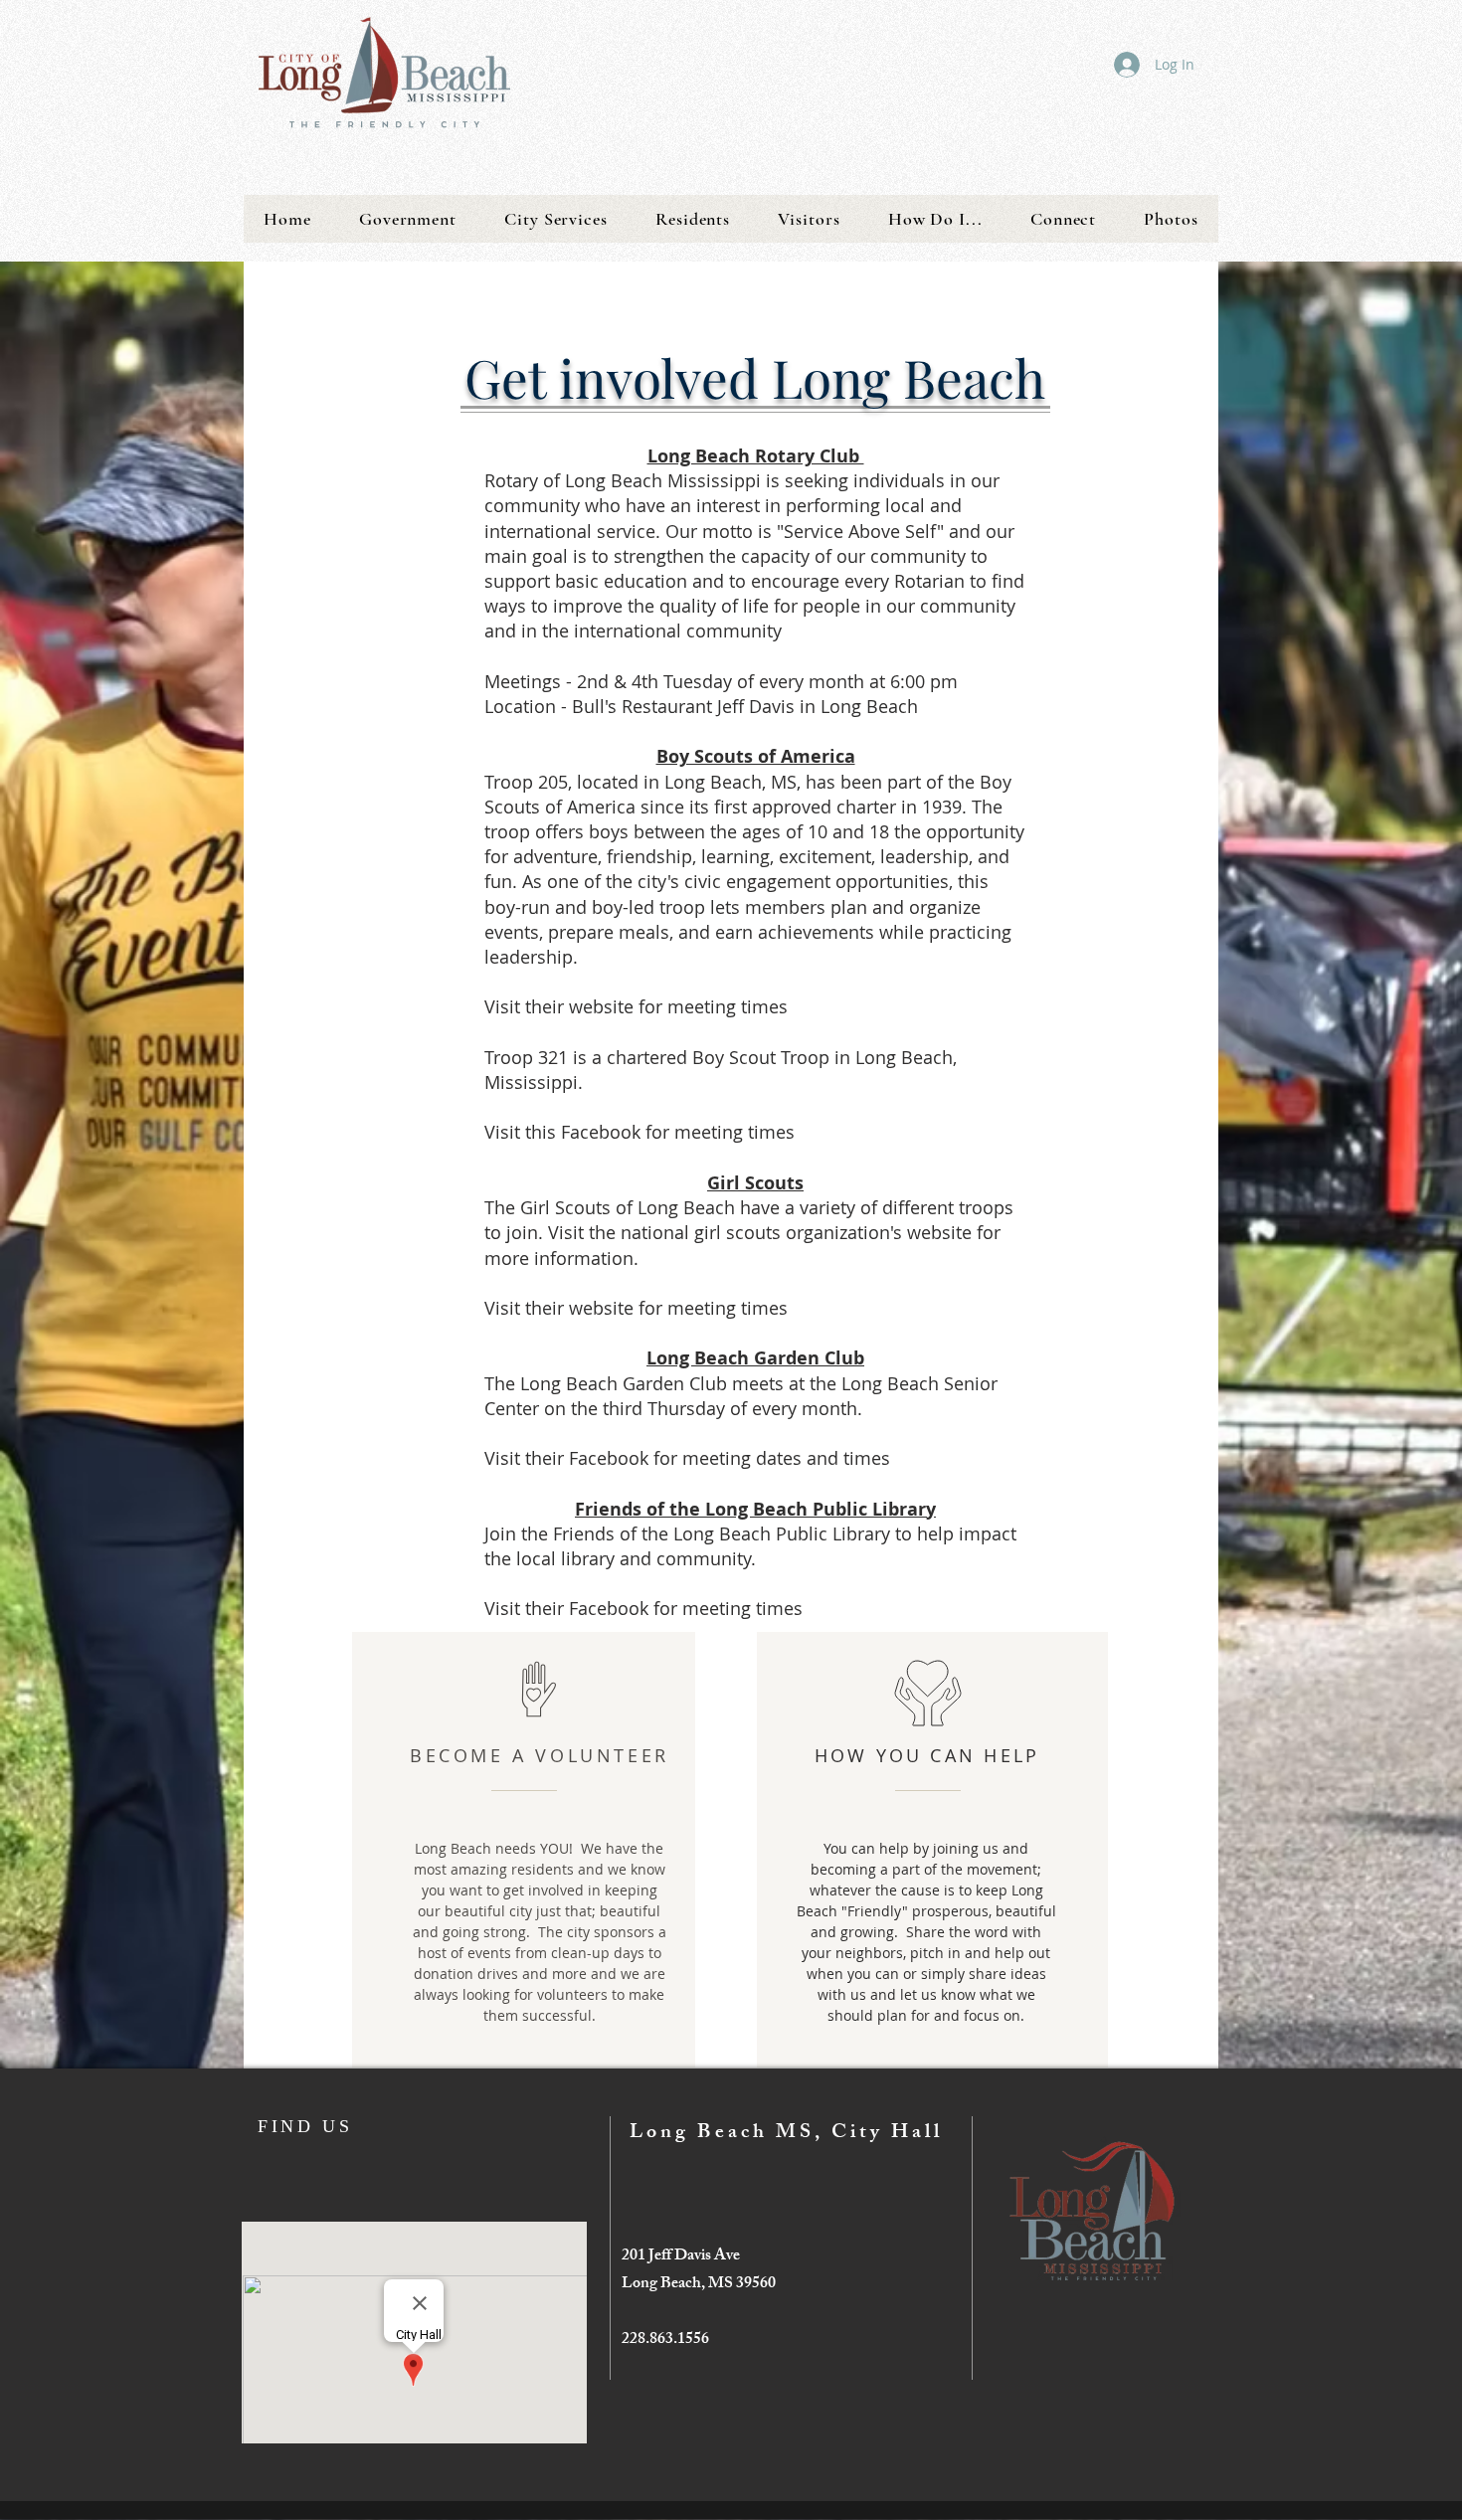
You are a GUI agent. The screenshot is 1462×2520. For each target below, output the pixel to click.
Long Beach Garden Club (755, 1358)
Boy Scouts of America (756, 756)
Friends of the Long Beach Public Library (755, 1509)
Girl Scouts (755, 1183)
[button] (408, 219)
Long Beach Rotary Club (756, 456)
